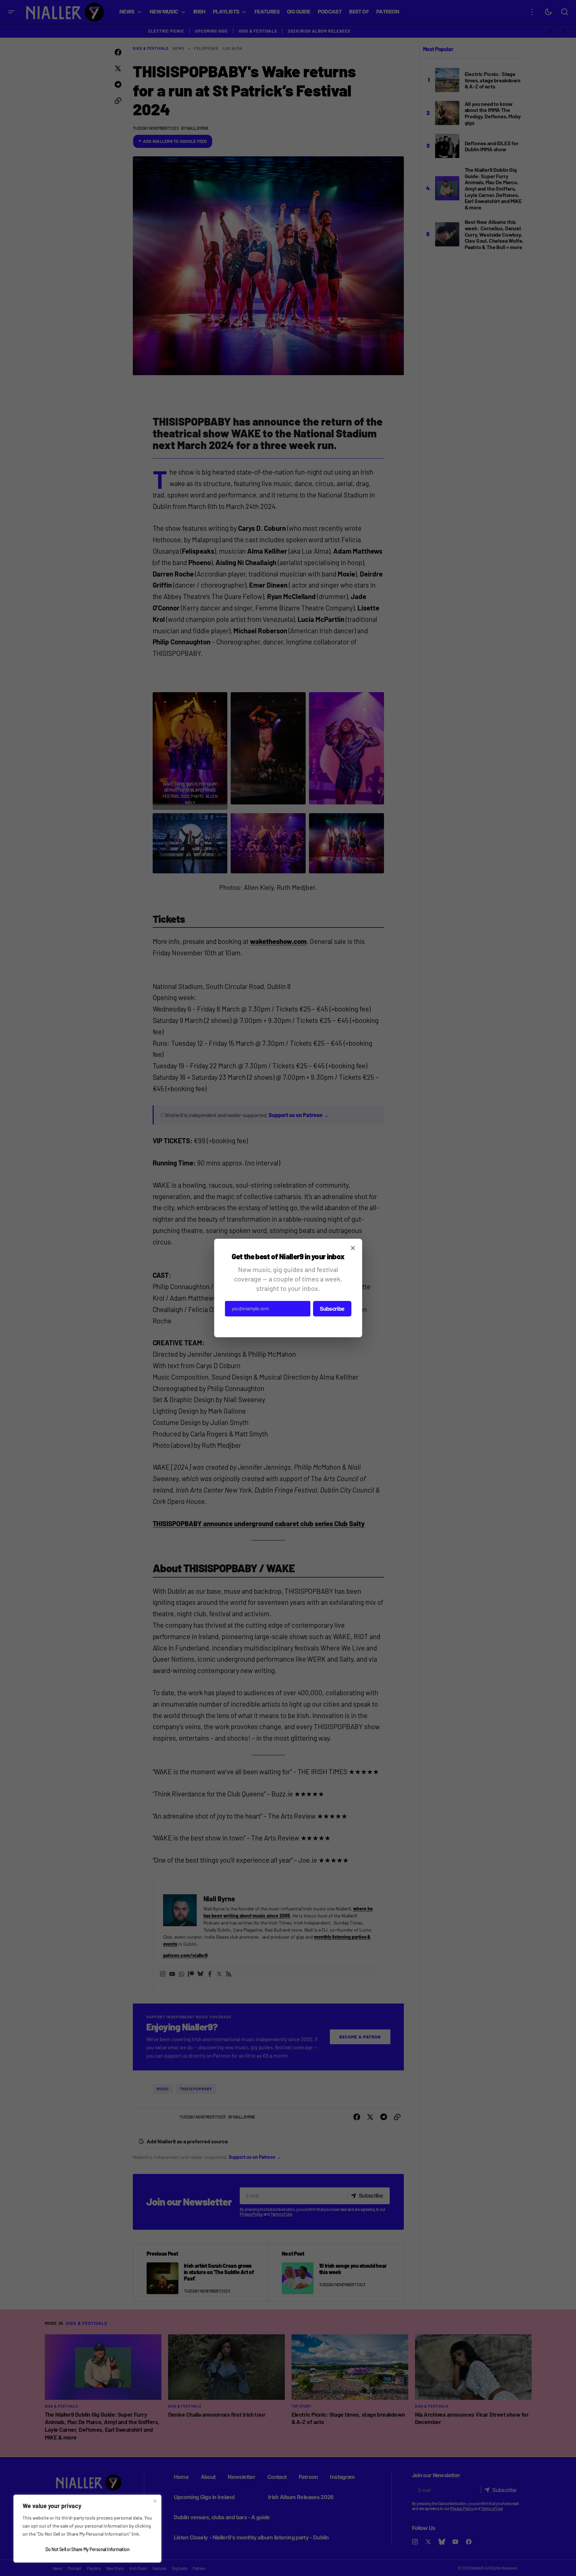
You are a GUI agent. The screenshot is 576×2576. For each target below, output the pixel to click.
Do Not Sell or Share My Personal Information (87, 2549)
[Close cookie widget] (155, 2501)
